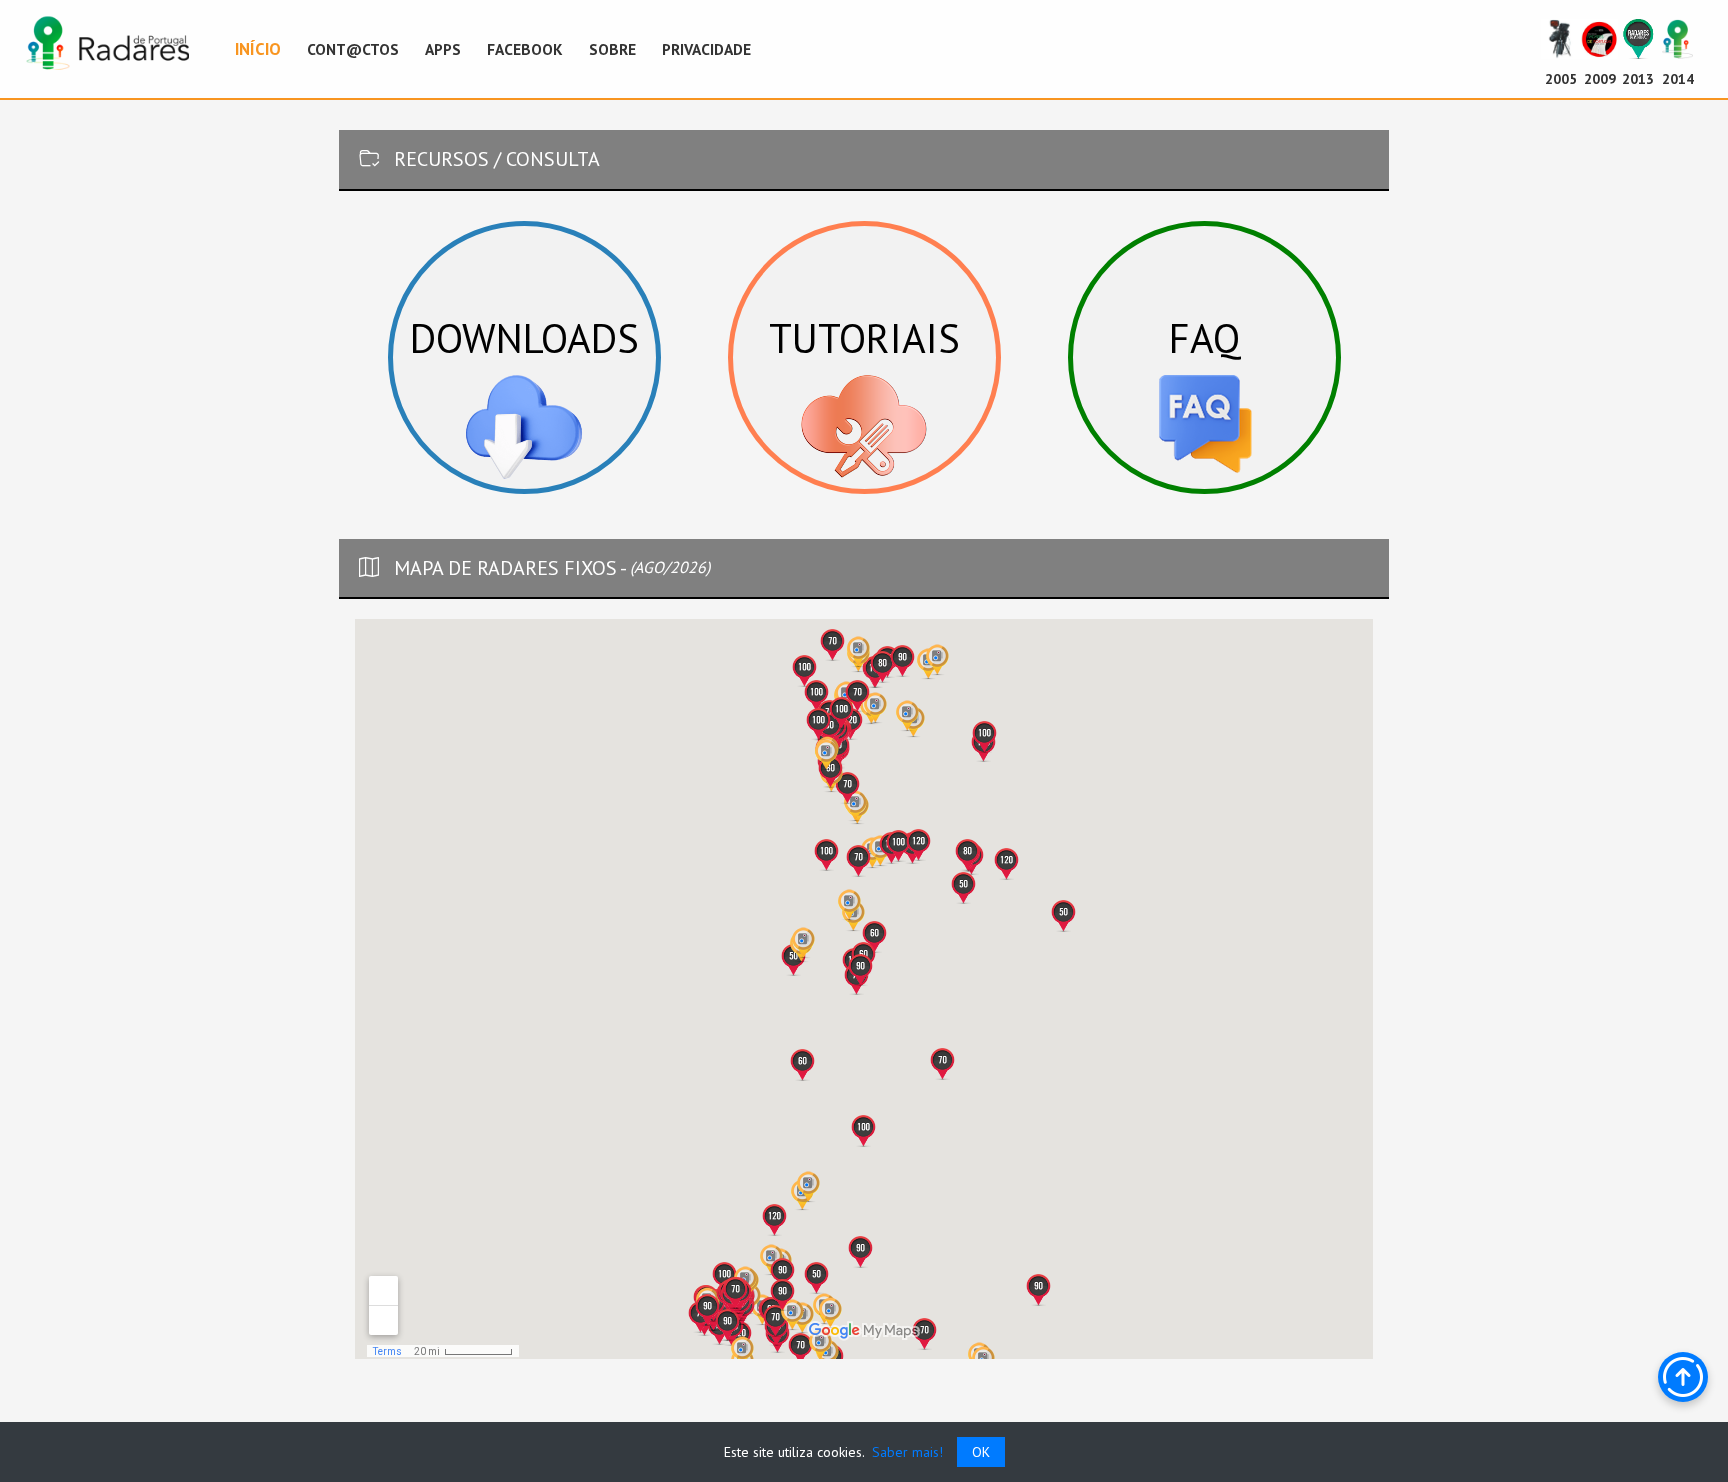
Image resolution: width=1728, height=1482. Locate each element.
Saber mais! (905, 1452)
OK (981, 1452)
